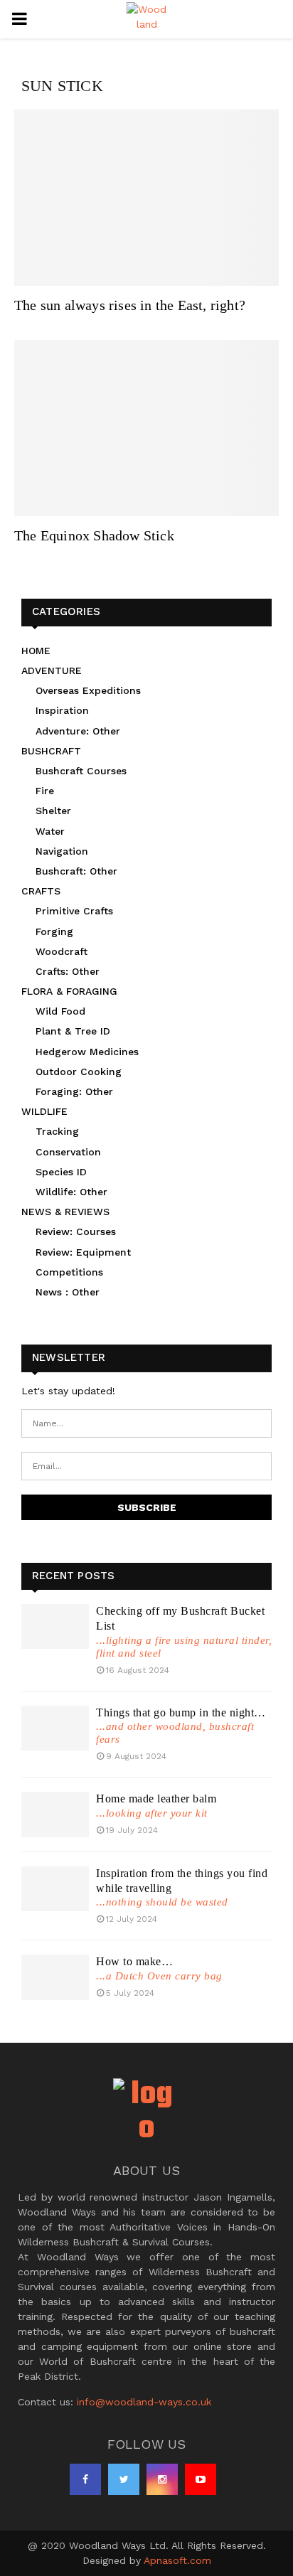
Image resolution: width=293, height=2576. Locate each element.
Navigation (62, 851)
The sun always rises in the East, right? (130, 305)
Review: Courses (76, 1231)
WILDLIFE (44, 1111)
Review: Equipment (83, 1252)
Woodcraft (62, 951)
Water (50, 831)
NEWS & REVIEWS (65, 1212)
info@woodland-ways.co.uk (144, 2402)
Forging (54, 931)
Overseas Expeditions (88, 690)
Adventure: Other (78, 731)
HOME (36, 651)
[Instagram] (162, 2479)
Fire (45, 791)
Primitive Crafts (74, 911)
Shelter (53, 811)
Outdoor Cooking (79, 1071)
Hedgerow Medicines (87, 1052)
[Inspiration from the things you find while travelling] (55, 1889)
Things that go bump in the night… (181, 1712)
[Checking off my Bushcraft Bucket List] (55, 1626)
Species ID (61, 1172)
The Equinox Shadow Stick (94, 535)
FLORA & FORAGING (69, 991)
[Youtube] (201, 2479)
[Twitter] (124, 2479)
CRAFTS (41, 891)
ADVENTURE (52, 670)
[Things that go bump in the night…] (55, 1728)
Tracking (57, 1131)
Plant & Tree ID (73, 1031)
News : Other (68, 1292)
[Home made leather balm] (55, 1814)
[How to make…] (55, 1977)
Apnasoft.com (177, 2560)
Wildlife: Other (71, 1192)
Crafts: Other (68, 971)
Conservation (68, 1152)
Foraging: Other (74, 1091)
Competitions (69, 1272)
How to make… (134, 1961)
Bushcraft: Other (76, 871)
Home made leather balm (156, 1799)
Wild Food (60, 1011)
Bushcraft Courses (81, 771)
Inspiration (62, 710)
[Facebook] (85, 2479)
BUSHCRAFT (51, 751)
